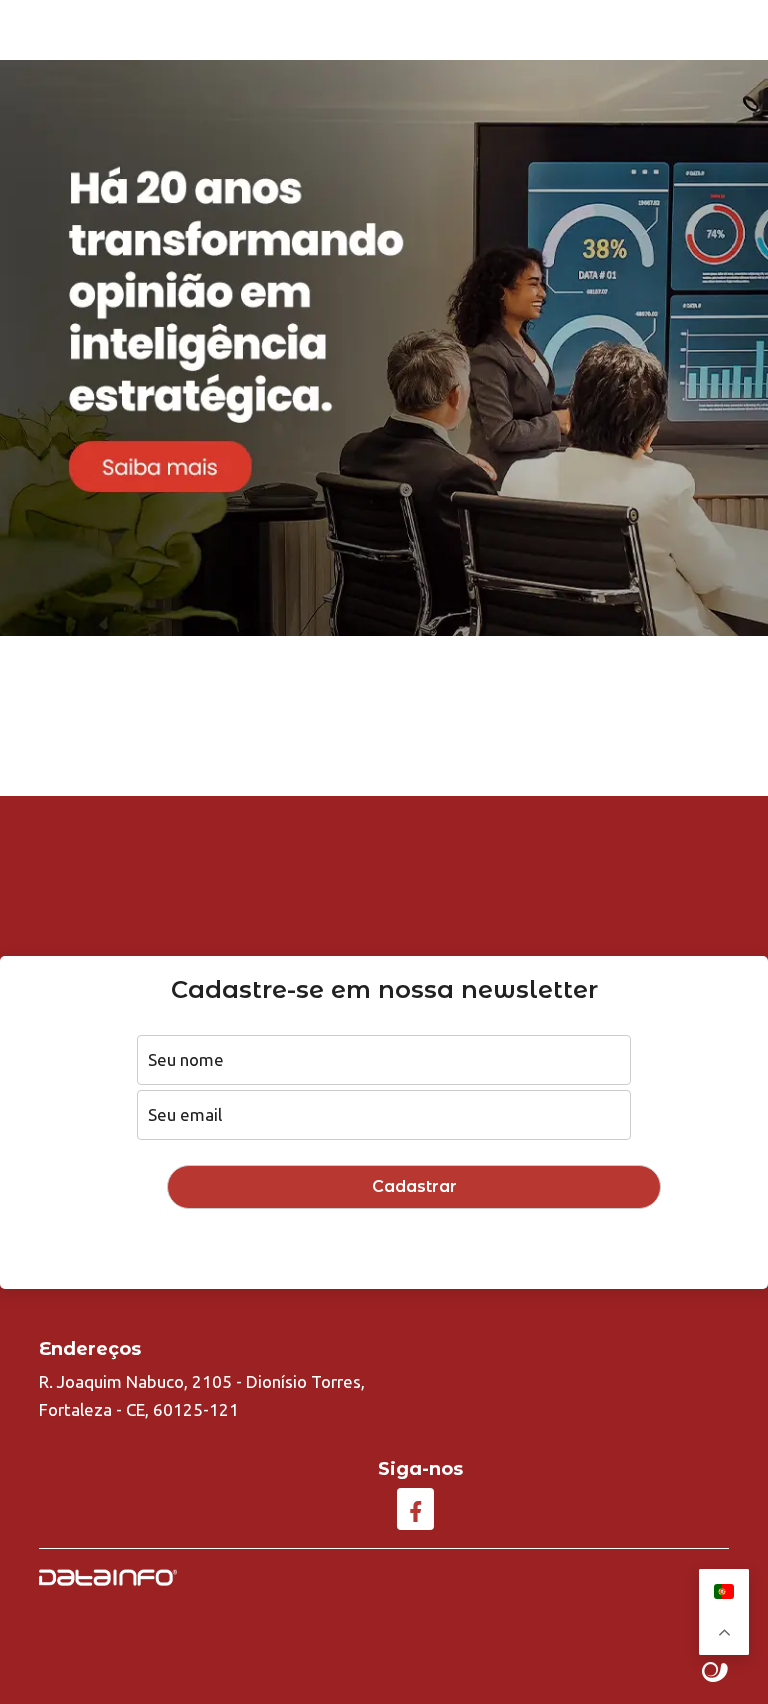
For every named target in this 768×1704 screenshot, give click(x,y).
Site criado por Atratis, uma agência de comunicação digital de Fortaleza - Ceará (715, 1673)
